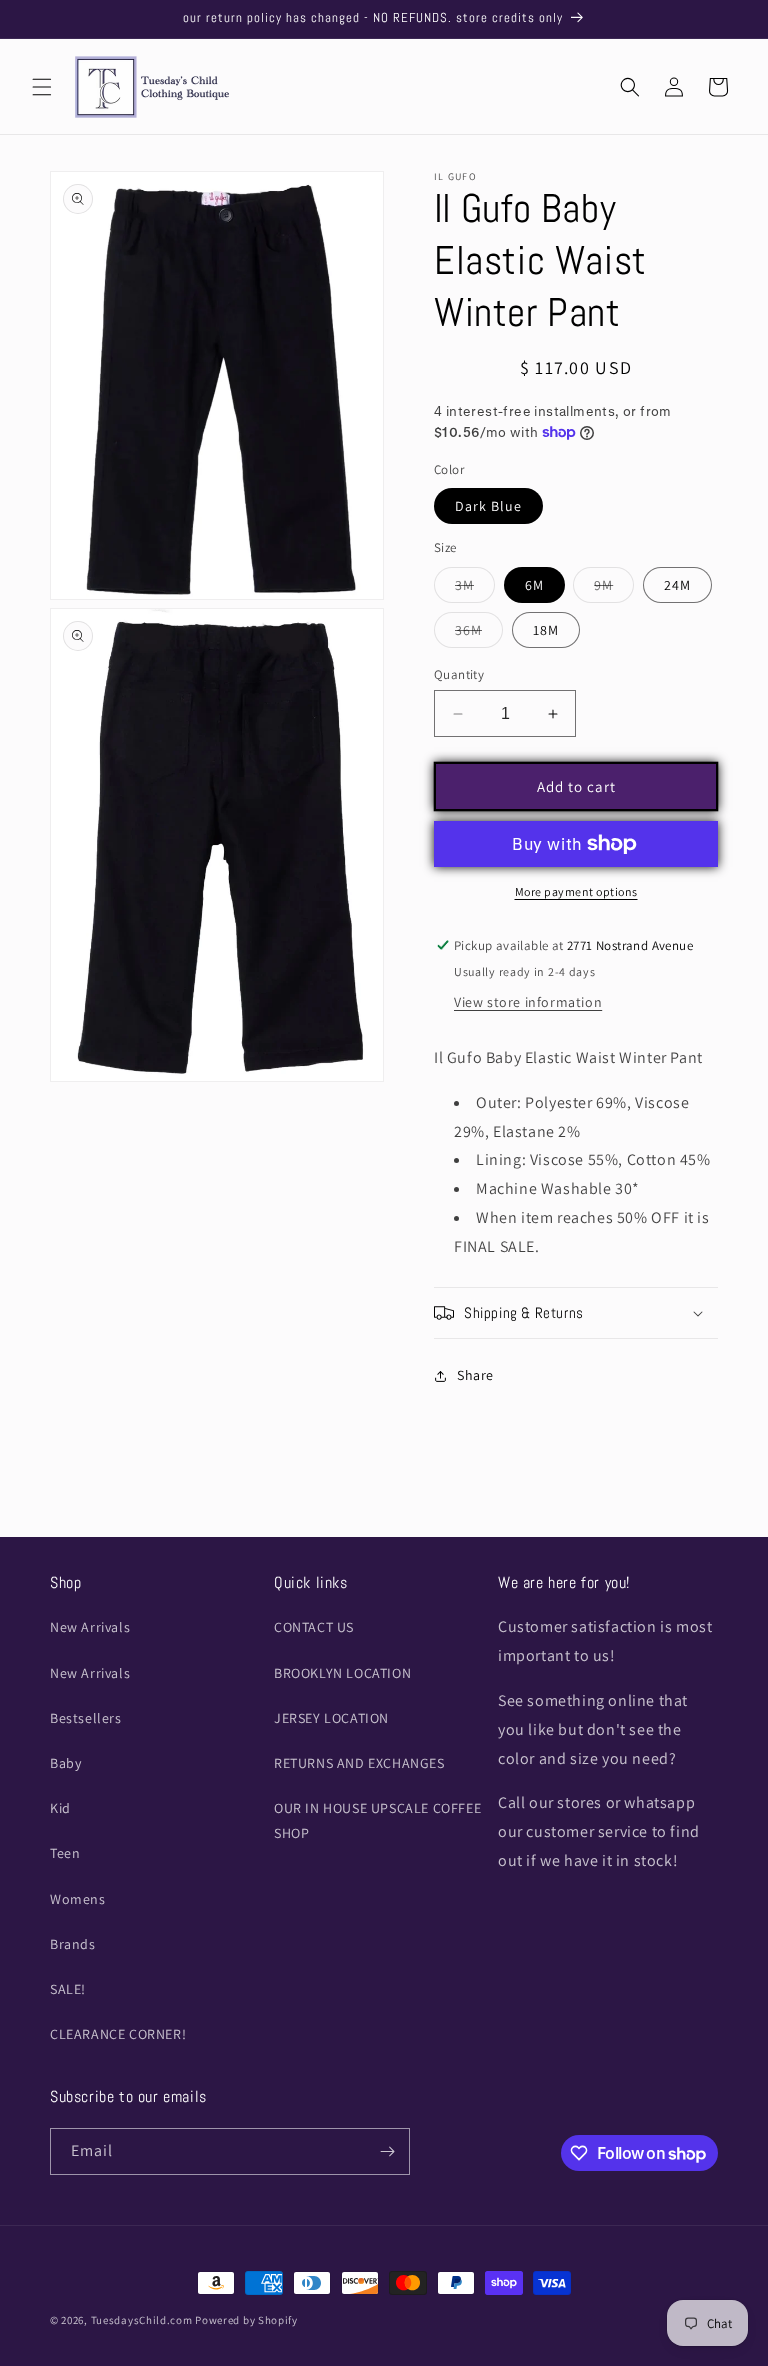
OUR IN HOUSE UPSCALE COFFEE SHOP (377, 1820)
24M (677, 585)
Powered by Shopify (246, 2320)
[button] (42, 87)
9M (614, 589)
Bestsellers (86, 1718)
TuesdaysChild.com (142, 2320)
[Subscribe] (387, 2151)
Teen (65, 1853)
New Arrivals (90, 1627)
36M (479, 634)
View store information (528, 1002)
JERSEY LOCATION (331, 1718)
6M (534, 585)
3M (475, 589)
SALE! (68, 1989)
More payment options (576, 891)
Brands (73, 1944)
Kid (60, 1808)
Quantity (459, 674)
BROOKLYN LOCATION (342, 1673)
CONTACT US (314, 1627)
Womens (78, 1899)
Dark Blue (488, 506)
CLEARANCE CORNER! (118, 2034)
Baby (65, 1763)
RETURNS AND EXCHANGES (359, 1763)
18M (546, 630)
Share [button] (475, 1375)
